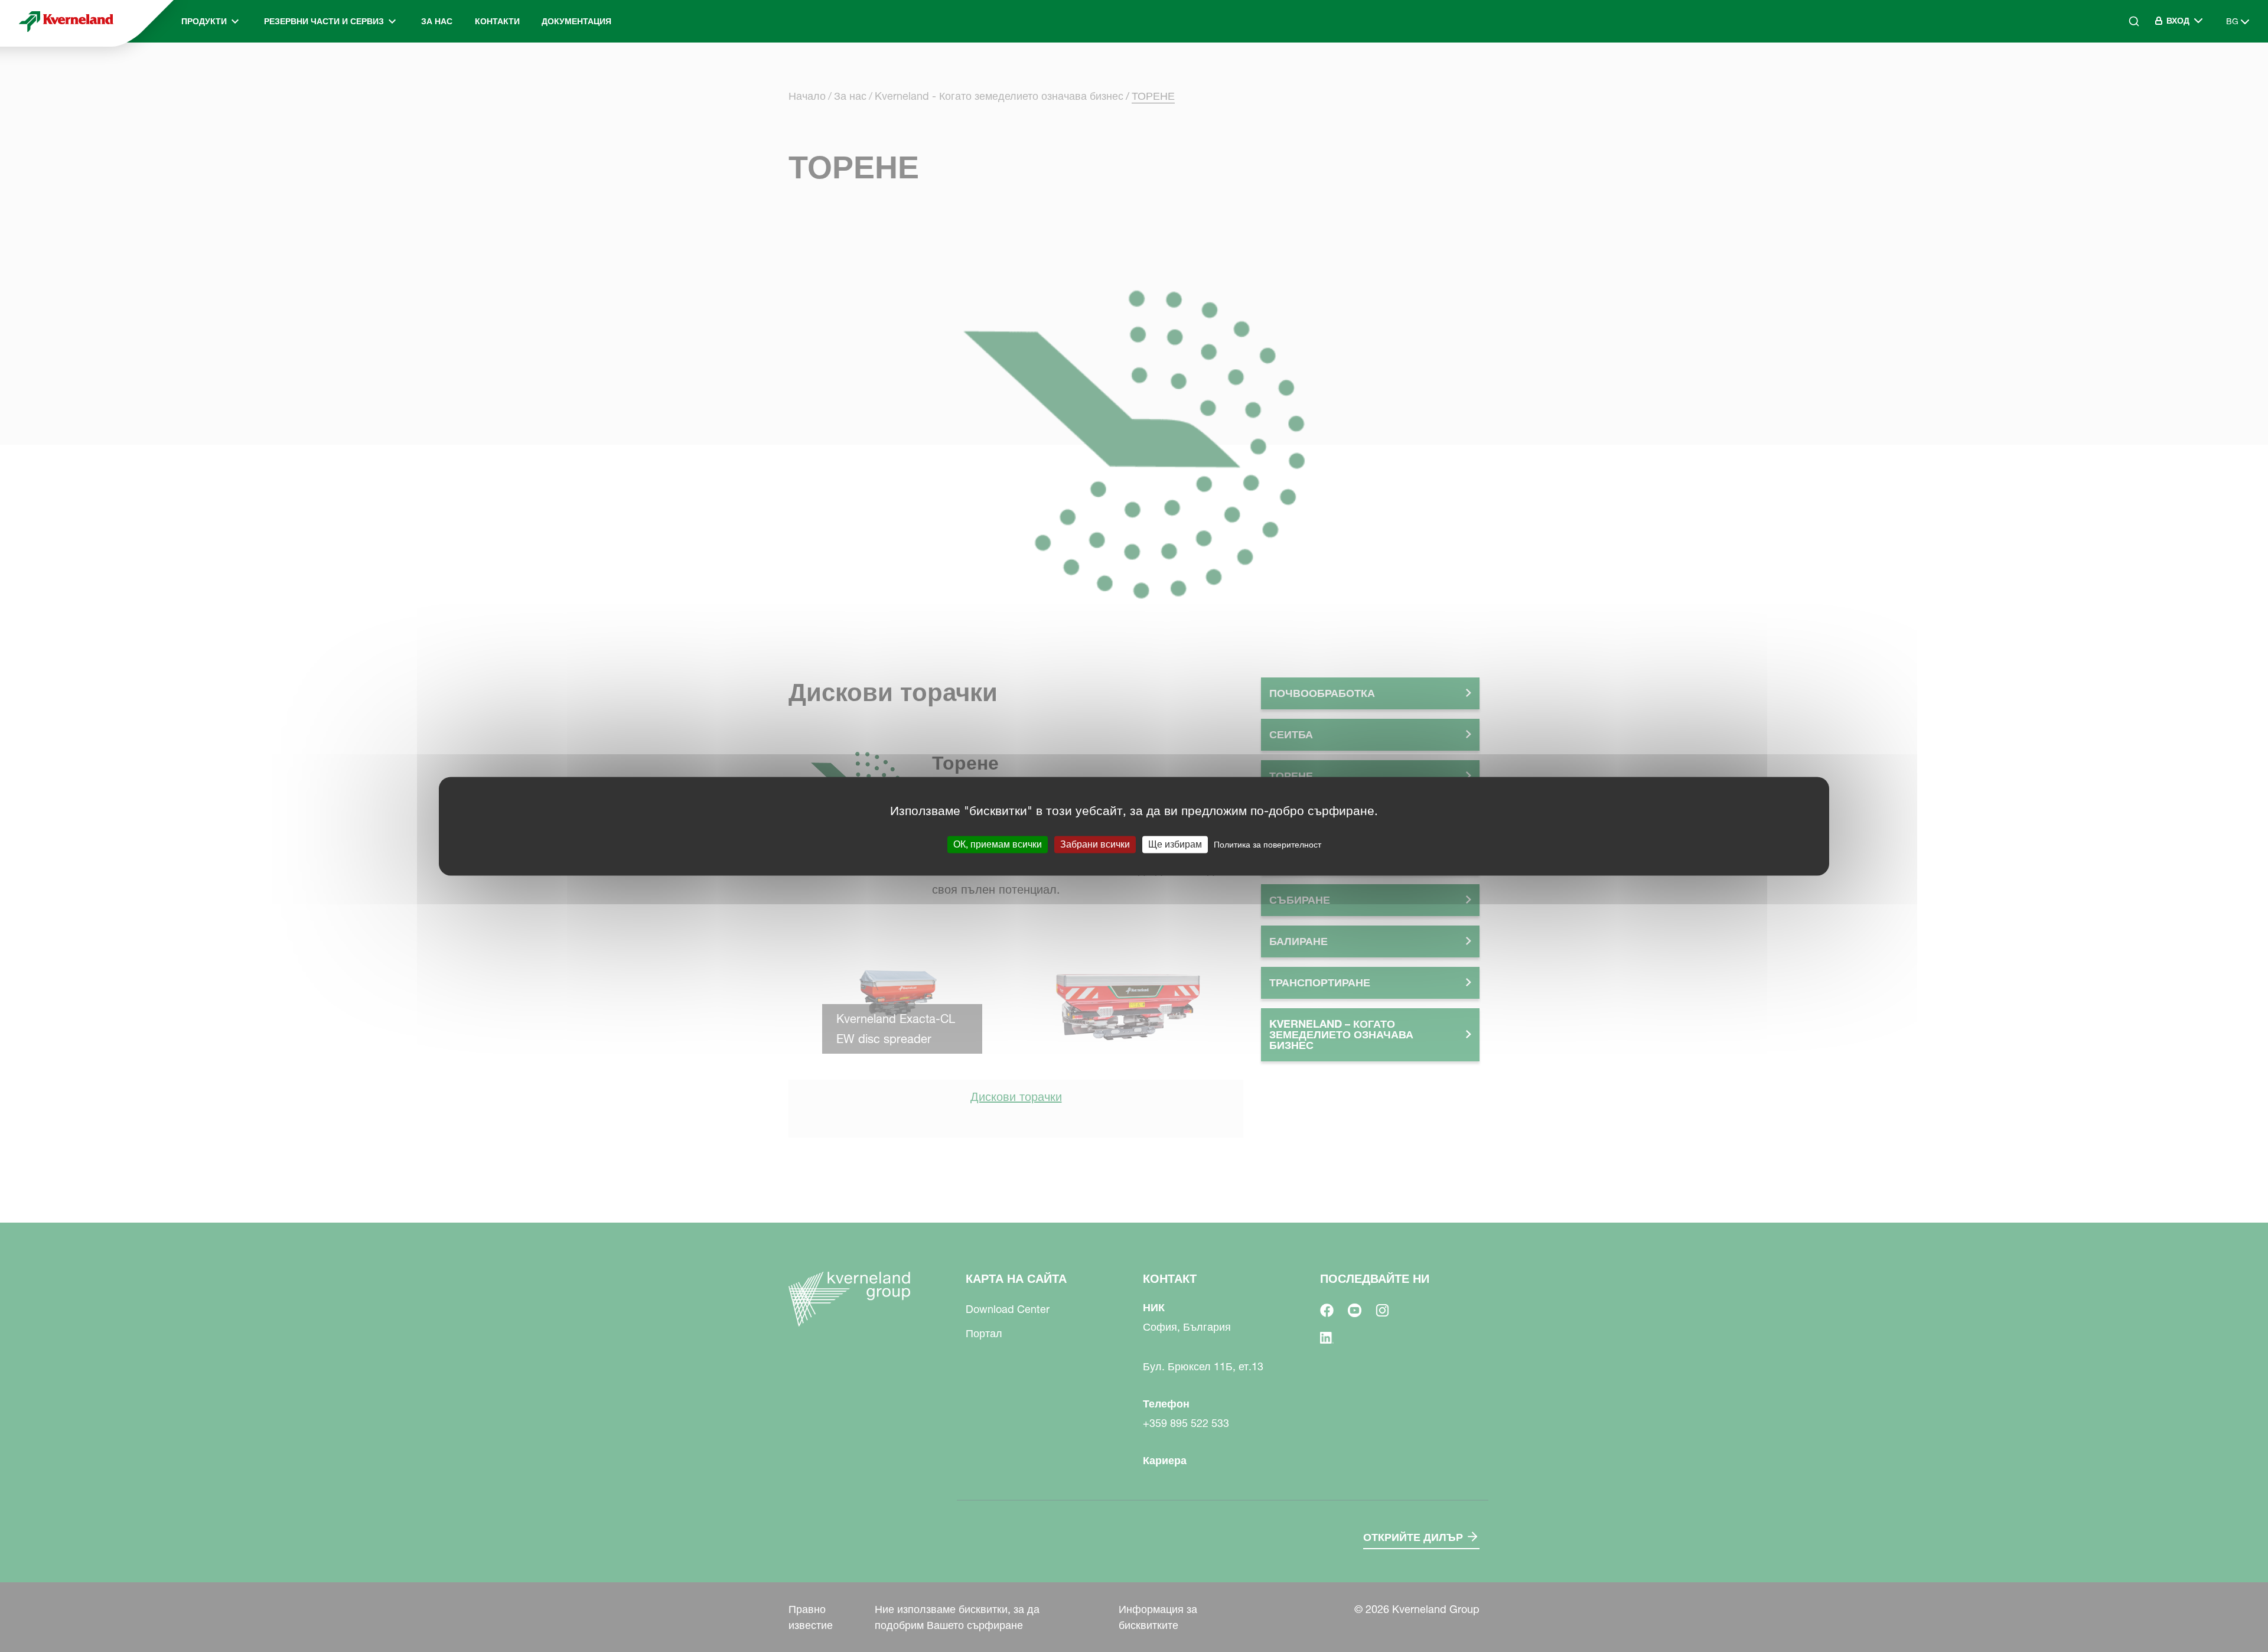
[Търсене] (2126, 71)
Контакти (497, 21)
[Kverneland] (66, 21)
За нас (437, 21)
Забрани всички (1095, 844)
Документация (576, 21)
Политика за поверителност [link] (1267, 845)
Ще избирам (1175, 844)
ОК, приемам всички (998, 844)
